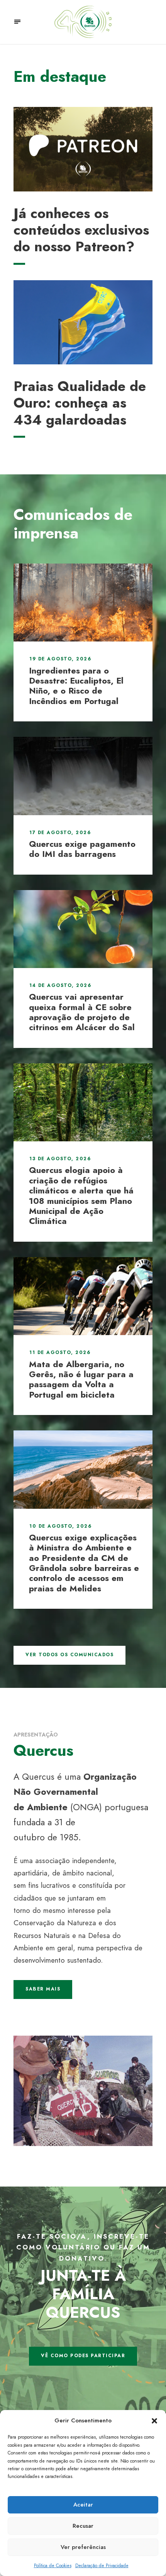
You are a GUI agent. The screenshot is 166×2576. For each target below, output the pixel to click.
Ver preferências (83, 2547)
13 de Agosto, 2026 (60, 1159)
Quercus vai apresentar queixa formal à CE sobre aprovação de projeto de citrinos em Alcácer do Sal (82, 1012)
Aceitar (83, 2505)
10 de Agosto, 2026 (60, 1526)
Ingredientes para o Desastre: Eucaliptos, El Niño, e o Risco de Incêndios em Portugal (76, 686)
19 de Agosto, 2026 (60, 659)
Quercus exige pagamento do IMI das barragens (82, 849)
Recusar (83, 2526)
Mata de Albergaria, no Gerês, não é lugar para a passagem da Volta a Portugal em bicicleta (81, 1379)
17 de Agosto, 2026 (60, 833)
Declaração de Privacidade (102, 2566)
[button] (154, 2421)
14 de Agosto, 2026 (60, 985)
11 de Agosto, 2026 (60, 1352)
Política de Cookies (53, 2566)
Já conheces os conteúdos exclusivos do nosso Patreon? (81, 230)
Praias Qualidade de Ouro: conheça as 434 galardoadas (80, 403)
